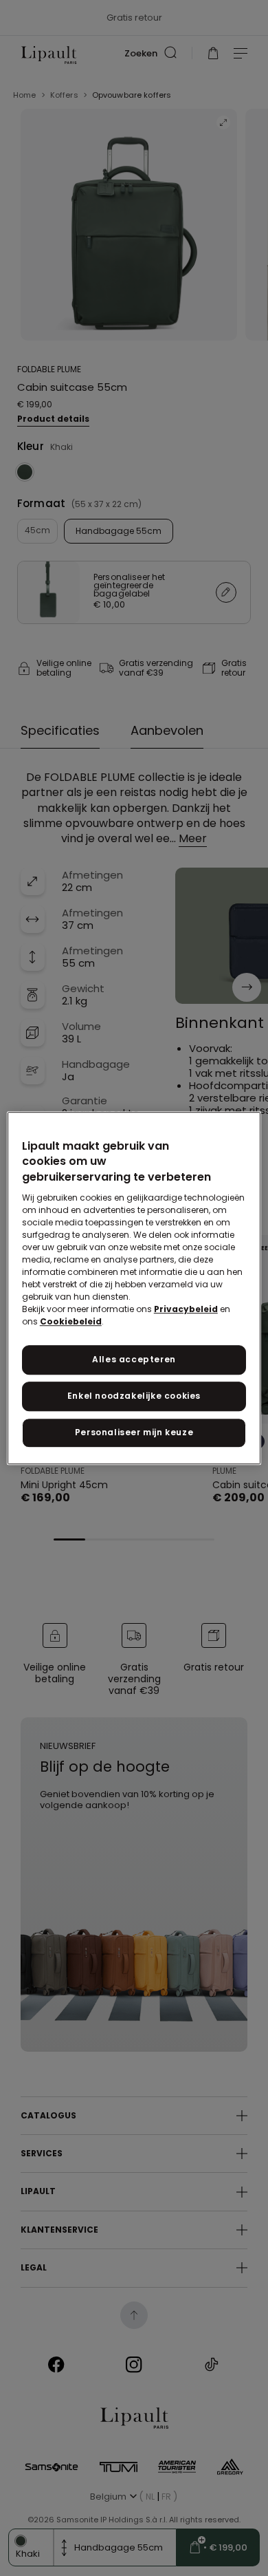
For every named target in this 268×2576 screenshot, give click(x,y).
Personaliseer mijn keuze (134, 1432)
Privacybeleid (186, 1309)
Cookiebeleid (71, 1321)
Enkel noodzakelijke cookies (134, 1396)
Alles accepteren (134, 1359)
